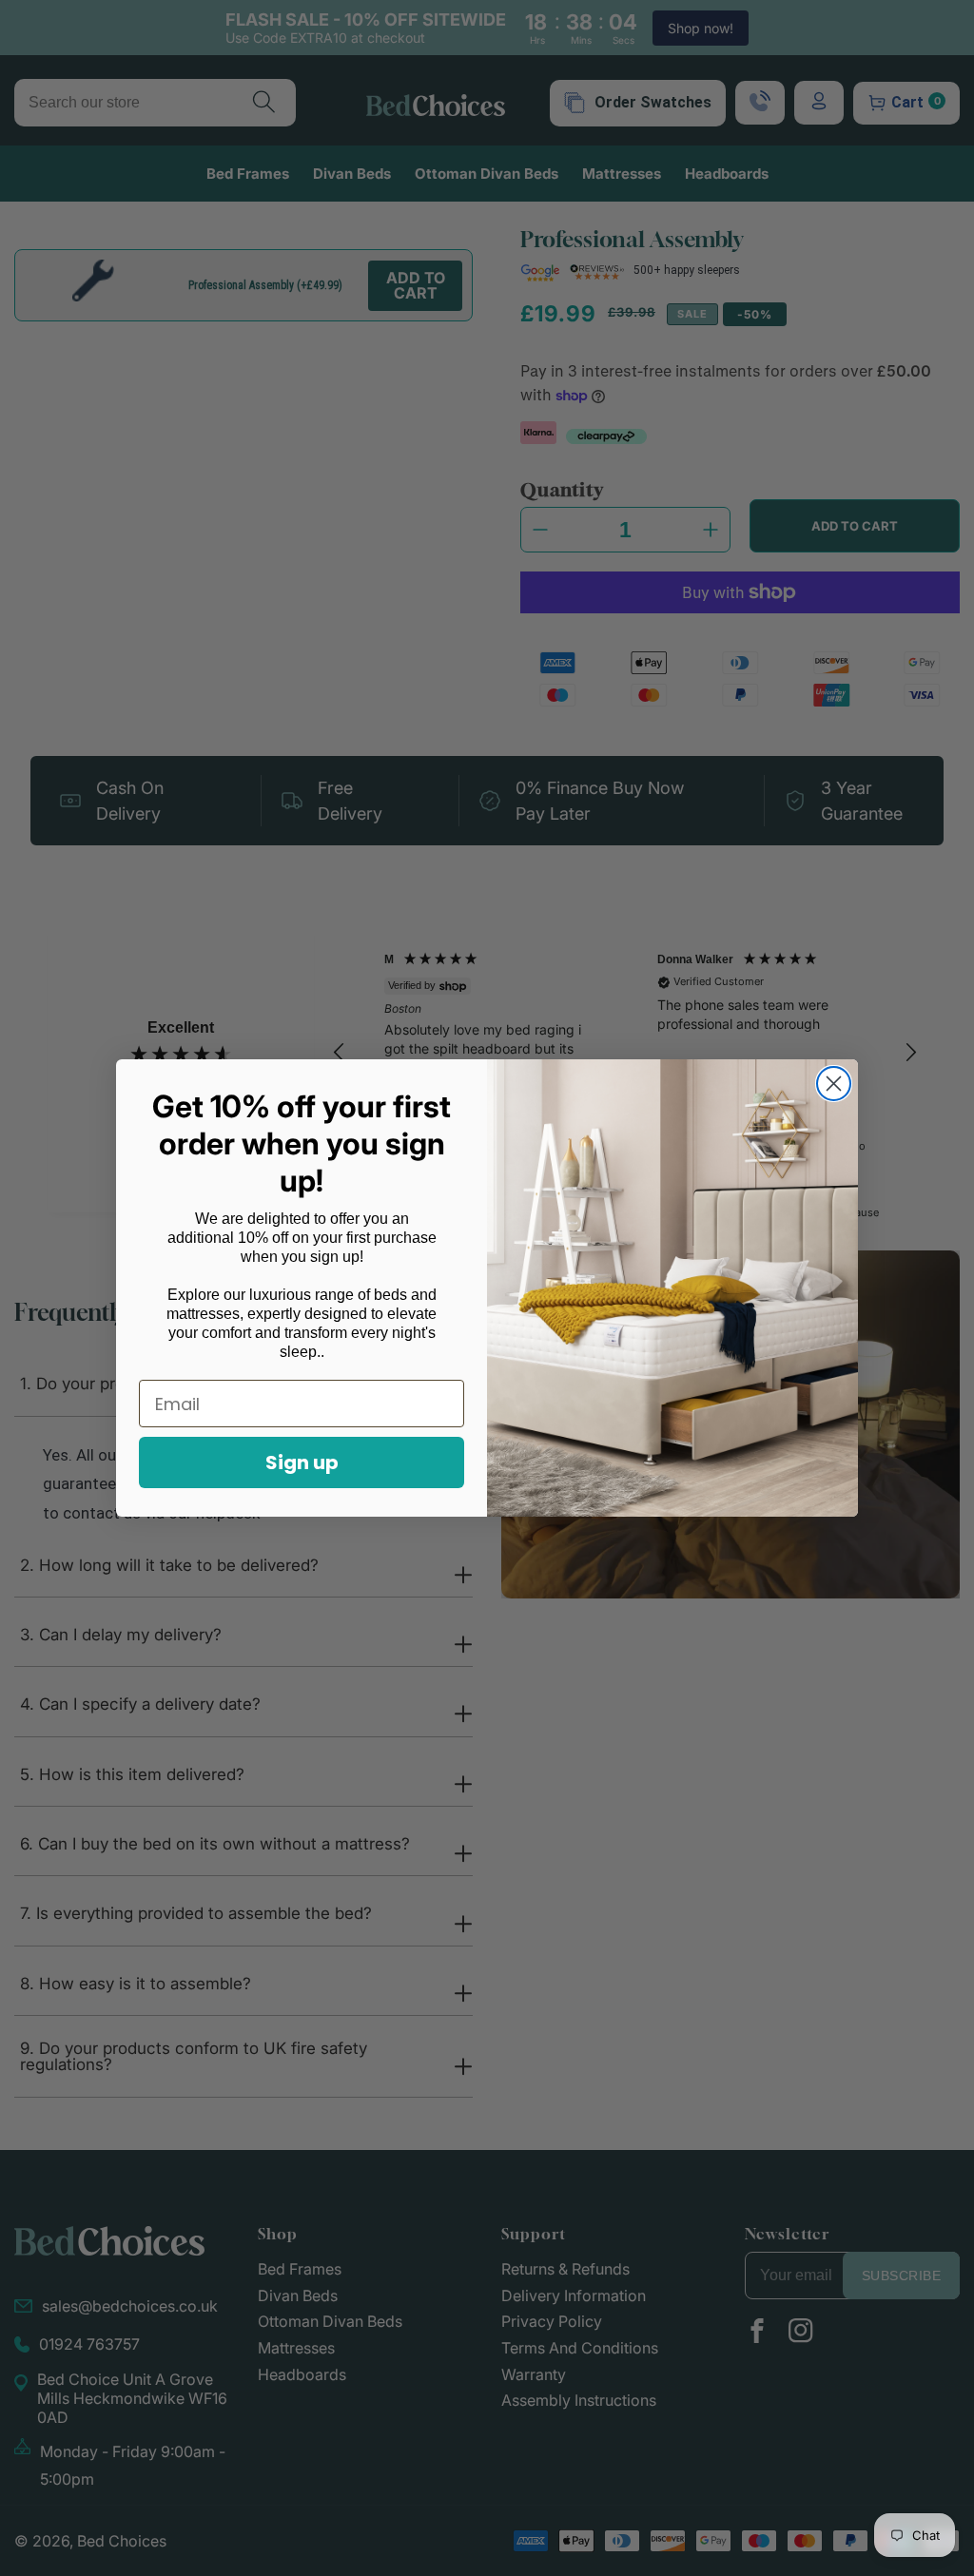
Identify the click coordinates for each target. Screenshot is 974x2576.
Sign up (302, 1462)
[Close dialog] (834, 1084)
